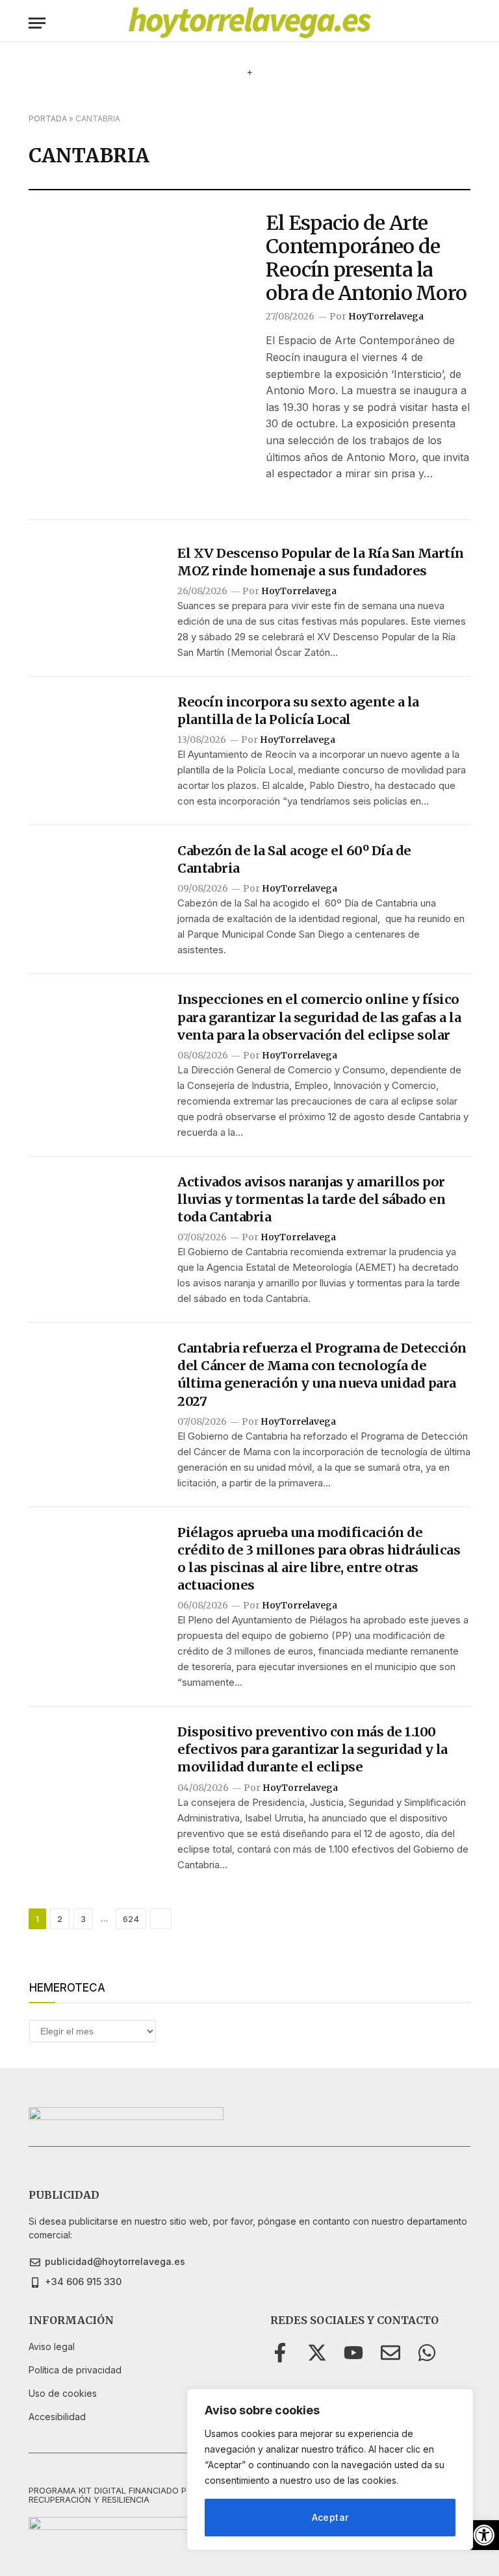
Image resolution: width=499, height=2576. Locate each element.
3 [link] (83, 1919)
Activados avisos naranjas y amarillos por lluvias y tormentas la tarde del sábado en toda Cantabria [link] (311, 1199)
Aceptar (330, 2517)
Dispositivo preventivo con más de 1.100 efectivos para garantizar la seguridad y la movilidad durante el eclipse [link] (313, 1749)
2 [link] (60, 1919)
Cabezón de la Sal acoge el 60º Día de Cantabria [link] (294, 859)
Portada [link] (48, 119)
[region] (330, 2470)
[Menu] (37, 23)
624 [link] (131, 1919)
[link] (484, 2535)
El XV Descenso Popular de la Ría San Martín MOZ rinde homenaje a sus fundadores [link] (321, 562)
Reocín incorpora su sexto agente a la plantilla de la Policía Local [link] (298, 710)
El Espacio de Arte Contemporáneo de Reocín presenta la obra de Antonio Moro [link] (366, 258)
